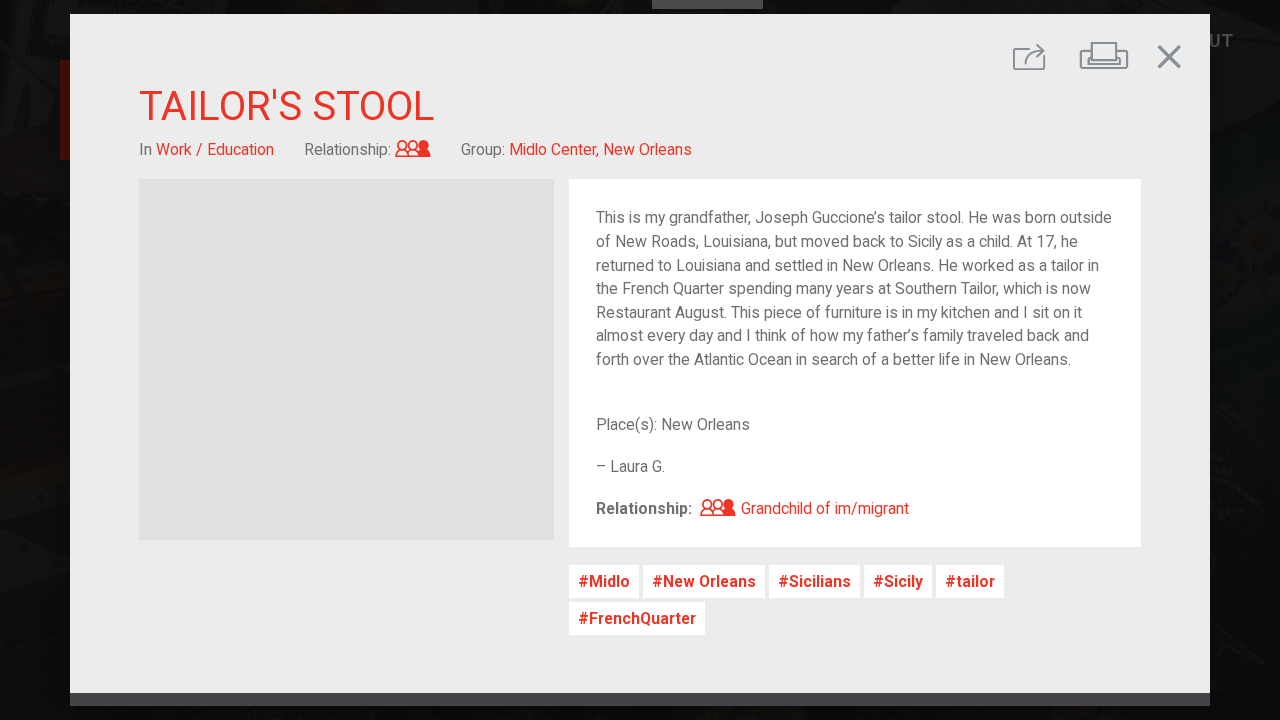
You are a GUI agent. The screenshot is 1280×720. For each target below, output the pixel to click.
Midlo (609, 581)
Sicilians (820, 581)
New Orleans (709, 581)
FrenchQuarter (642, 618)
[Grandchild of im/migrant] (413, 149)
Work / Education (215, 149)
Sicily (903, 581)
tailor (975, 581)
